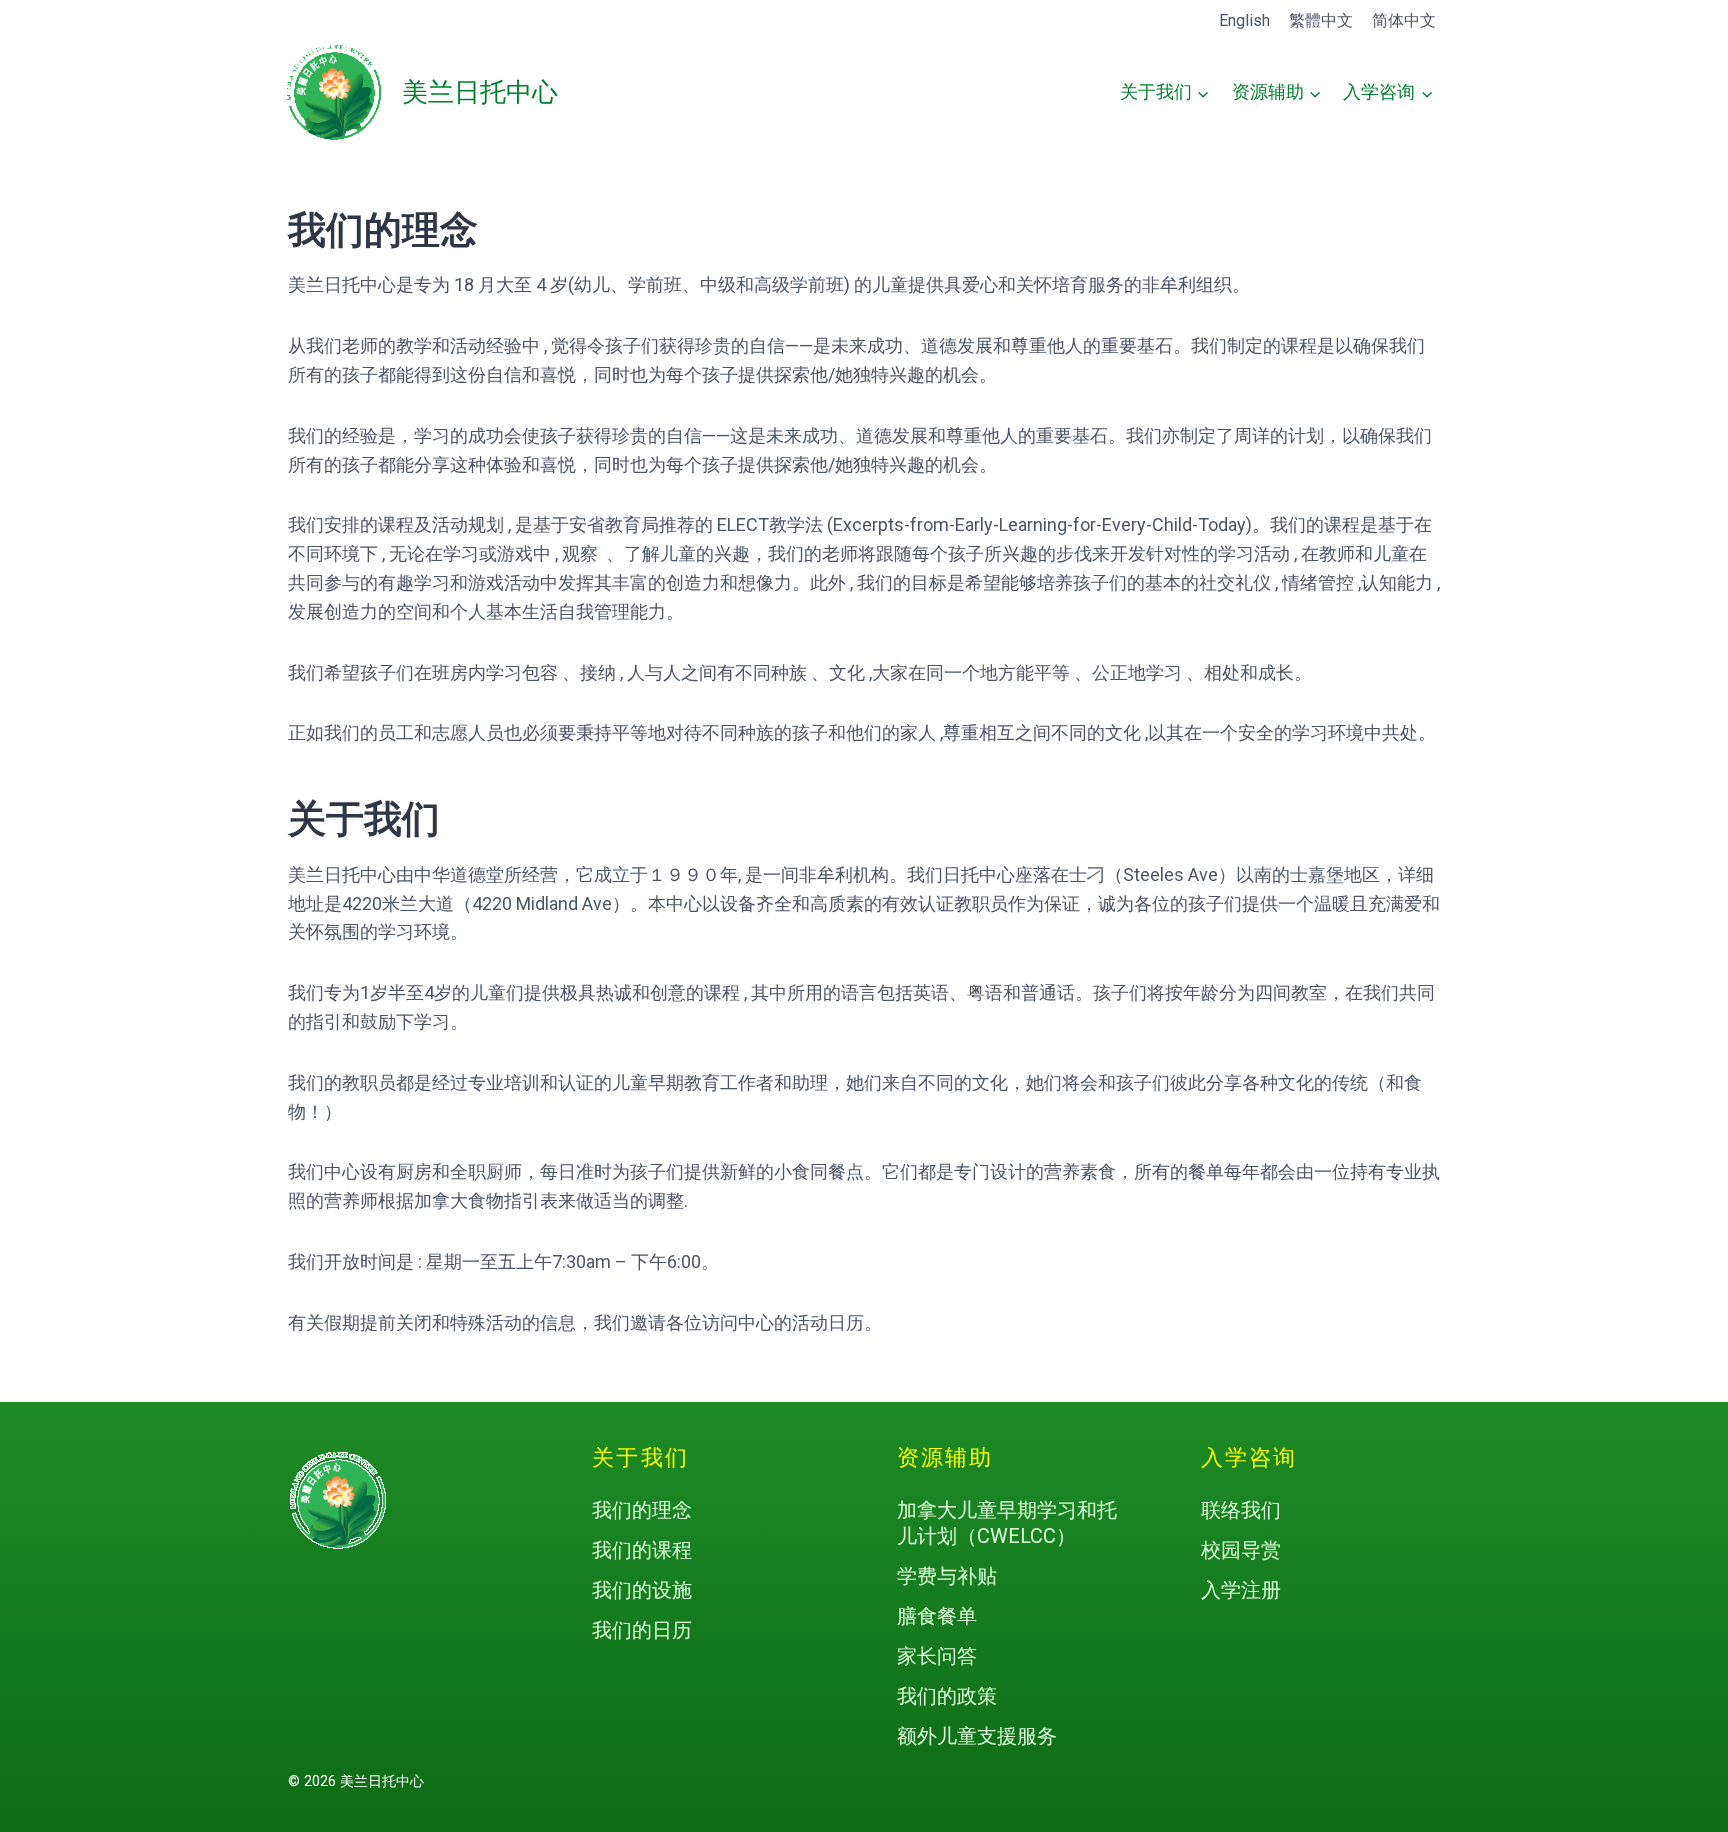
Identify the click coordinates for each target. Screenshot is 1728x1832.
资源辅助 (945, 1457)
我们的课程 (642, 1550)
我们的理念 (642, 1510)
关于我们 (640, 1457)
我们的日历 (642, 1630)
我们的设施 (642, 1590)
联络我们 (1241, 1510)
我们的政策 (947, 1696)
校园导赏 (1241, 1550)
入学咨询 (1249, 1457)
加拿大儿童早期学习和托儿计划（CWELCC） (1007, 1523)
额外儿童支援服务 (977, 1736)
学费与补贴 (947, 1576)
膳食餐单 (937, 1616)
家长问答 (937, 1656)
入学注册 (1241, 1590)
